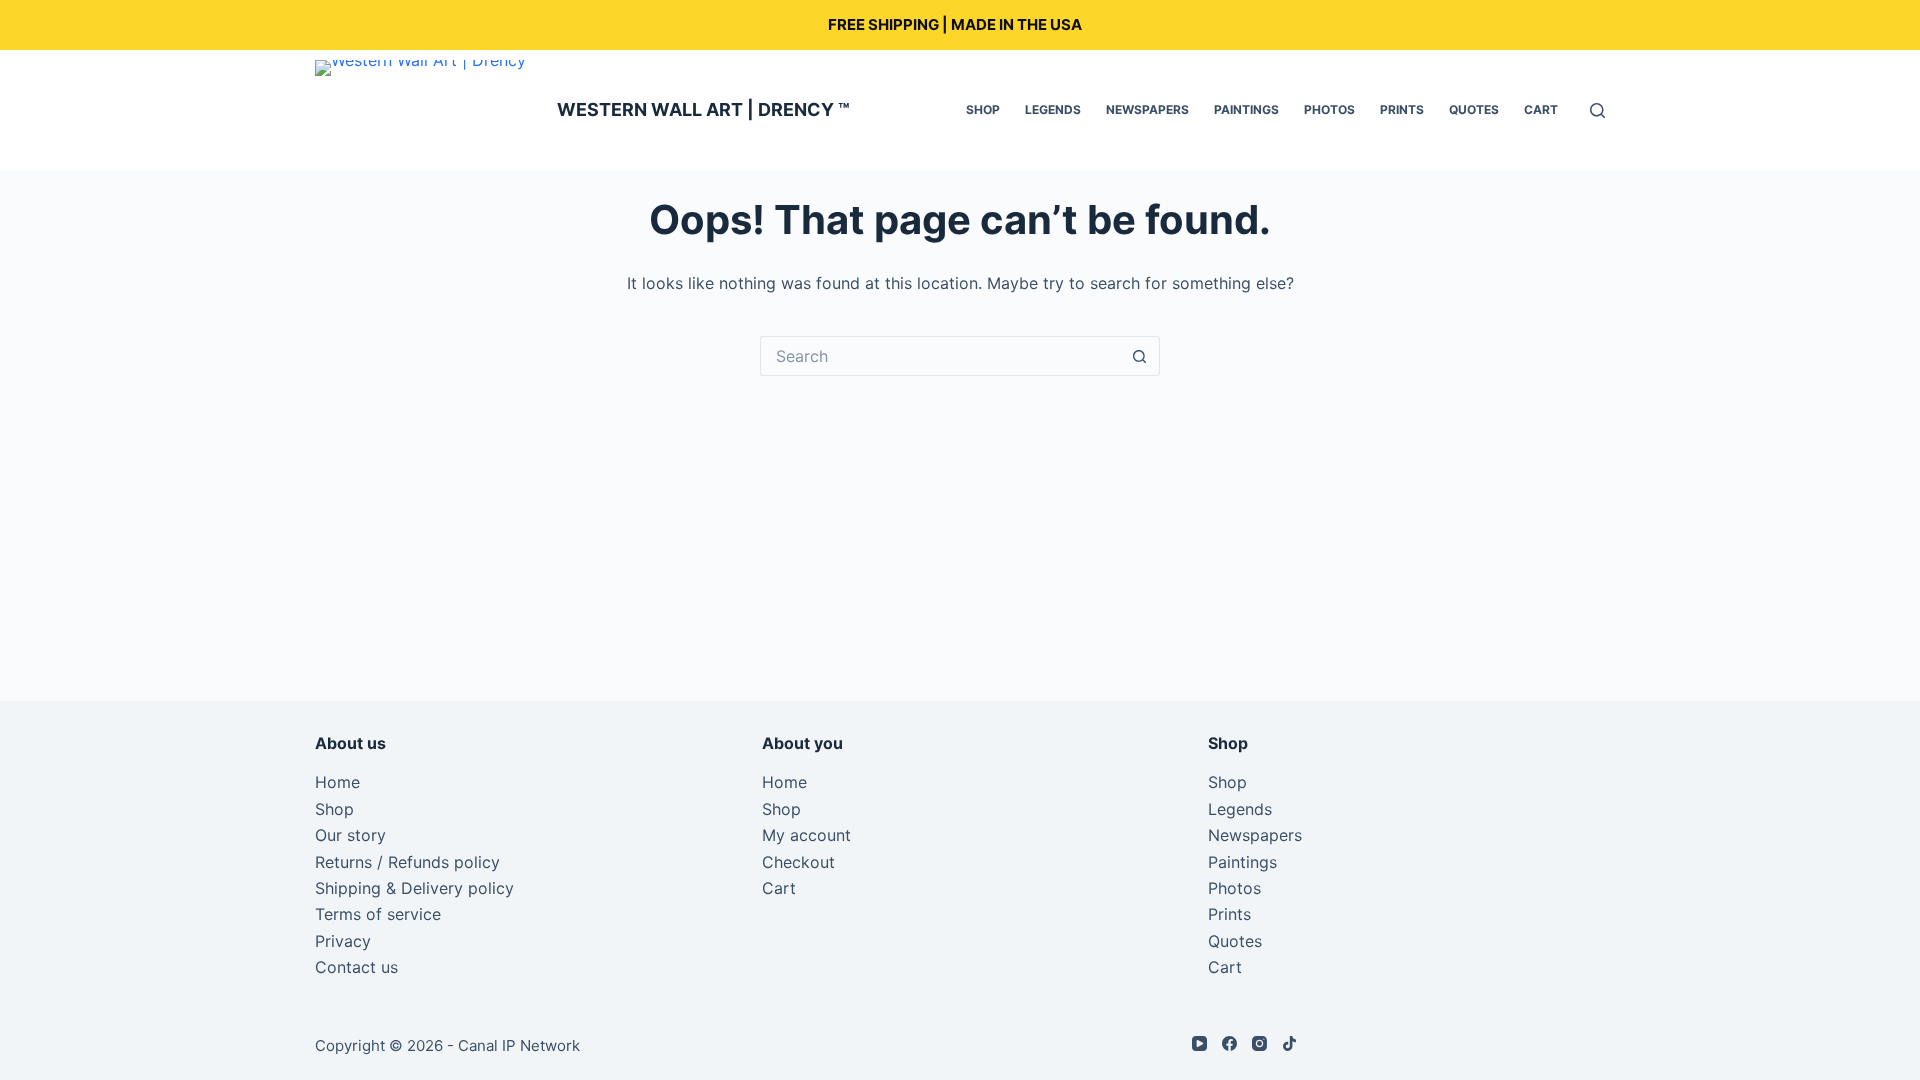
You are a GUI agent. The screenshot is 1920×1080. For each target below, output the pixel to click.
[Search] (1597, 110)
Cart (1541, 109)
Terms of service (378, 914)
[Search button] (1140, 356)
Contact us (356, 967)
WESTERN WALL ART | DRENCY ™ (703, 109)
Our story (350, 835)
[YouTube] (1199, 1043)
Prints (1402, 109)
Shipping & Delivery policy (414, 888)
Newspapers (1147, 109)
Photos (1329, 109)
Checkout (798, 862)
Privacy (343, 941)
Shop (983, 109)
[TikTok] (1289, 1043)
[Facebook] (1229, 1043)
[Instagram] (1259, 1043)
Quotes (1474, 109)
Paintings (1246, 109)
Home (337, 782)
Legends (1053, 109)
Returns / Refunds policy (407, 862)
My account (806, 835)
